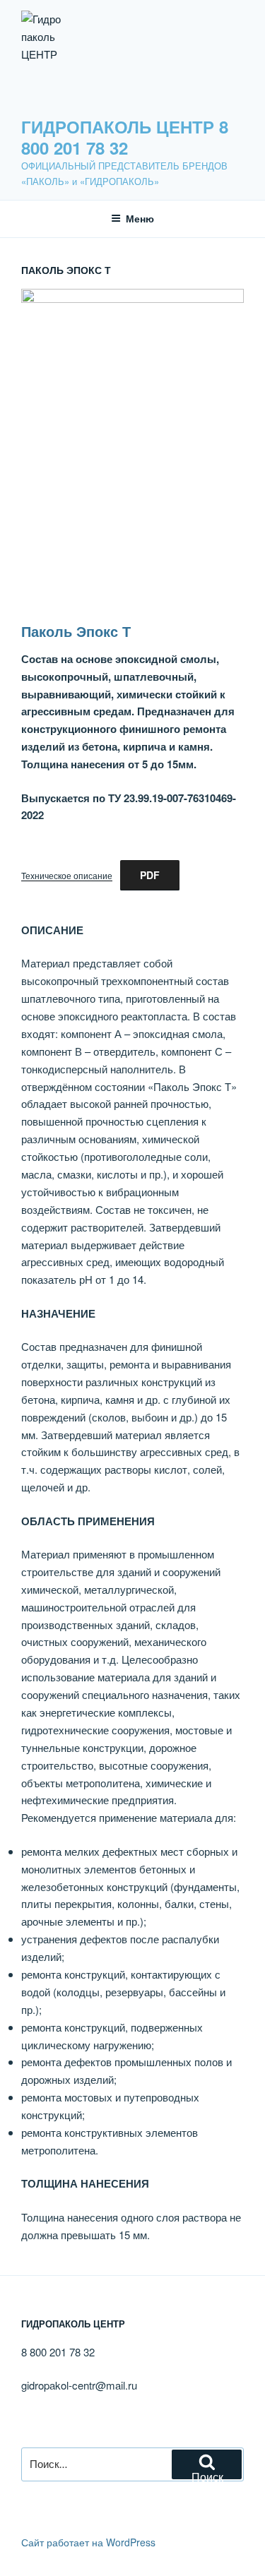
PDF (150, 875)
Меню (140, 218)
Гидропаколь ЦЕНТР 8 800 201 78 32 (125, 137)
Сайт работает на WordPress (88, 2542)
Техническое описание (67, 875)
